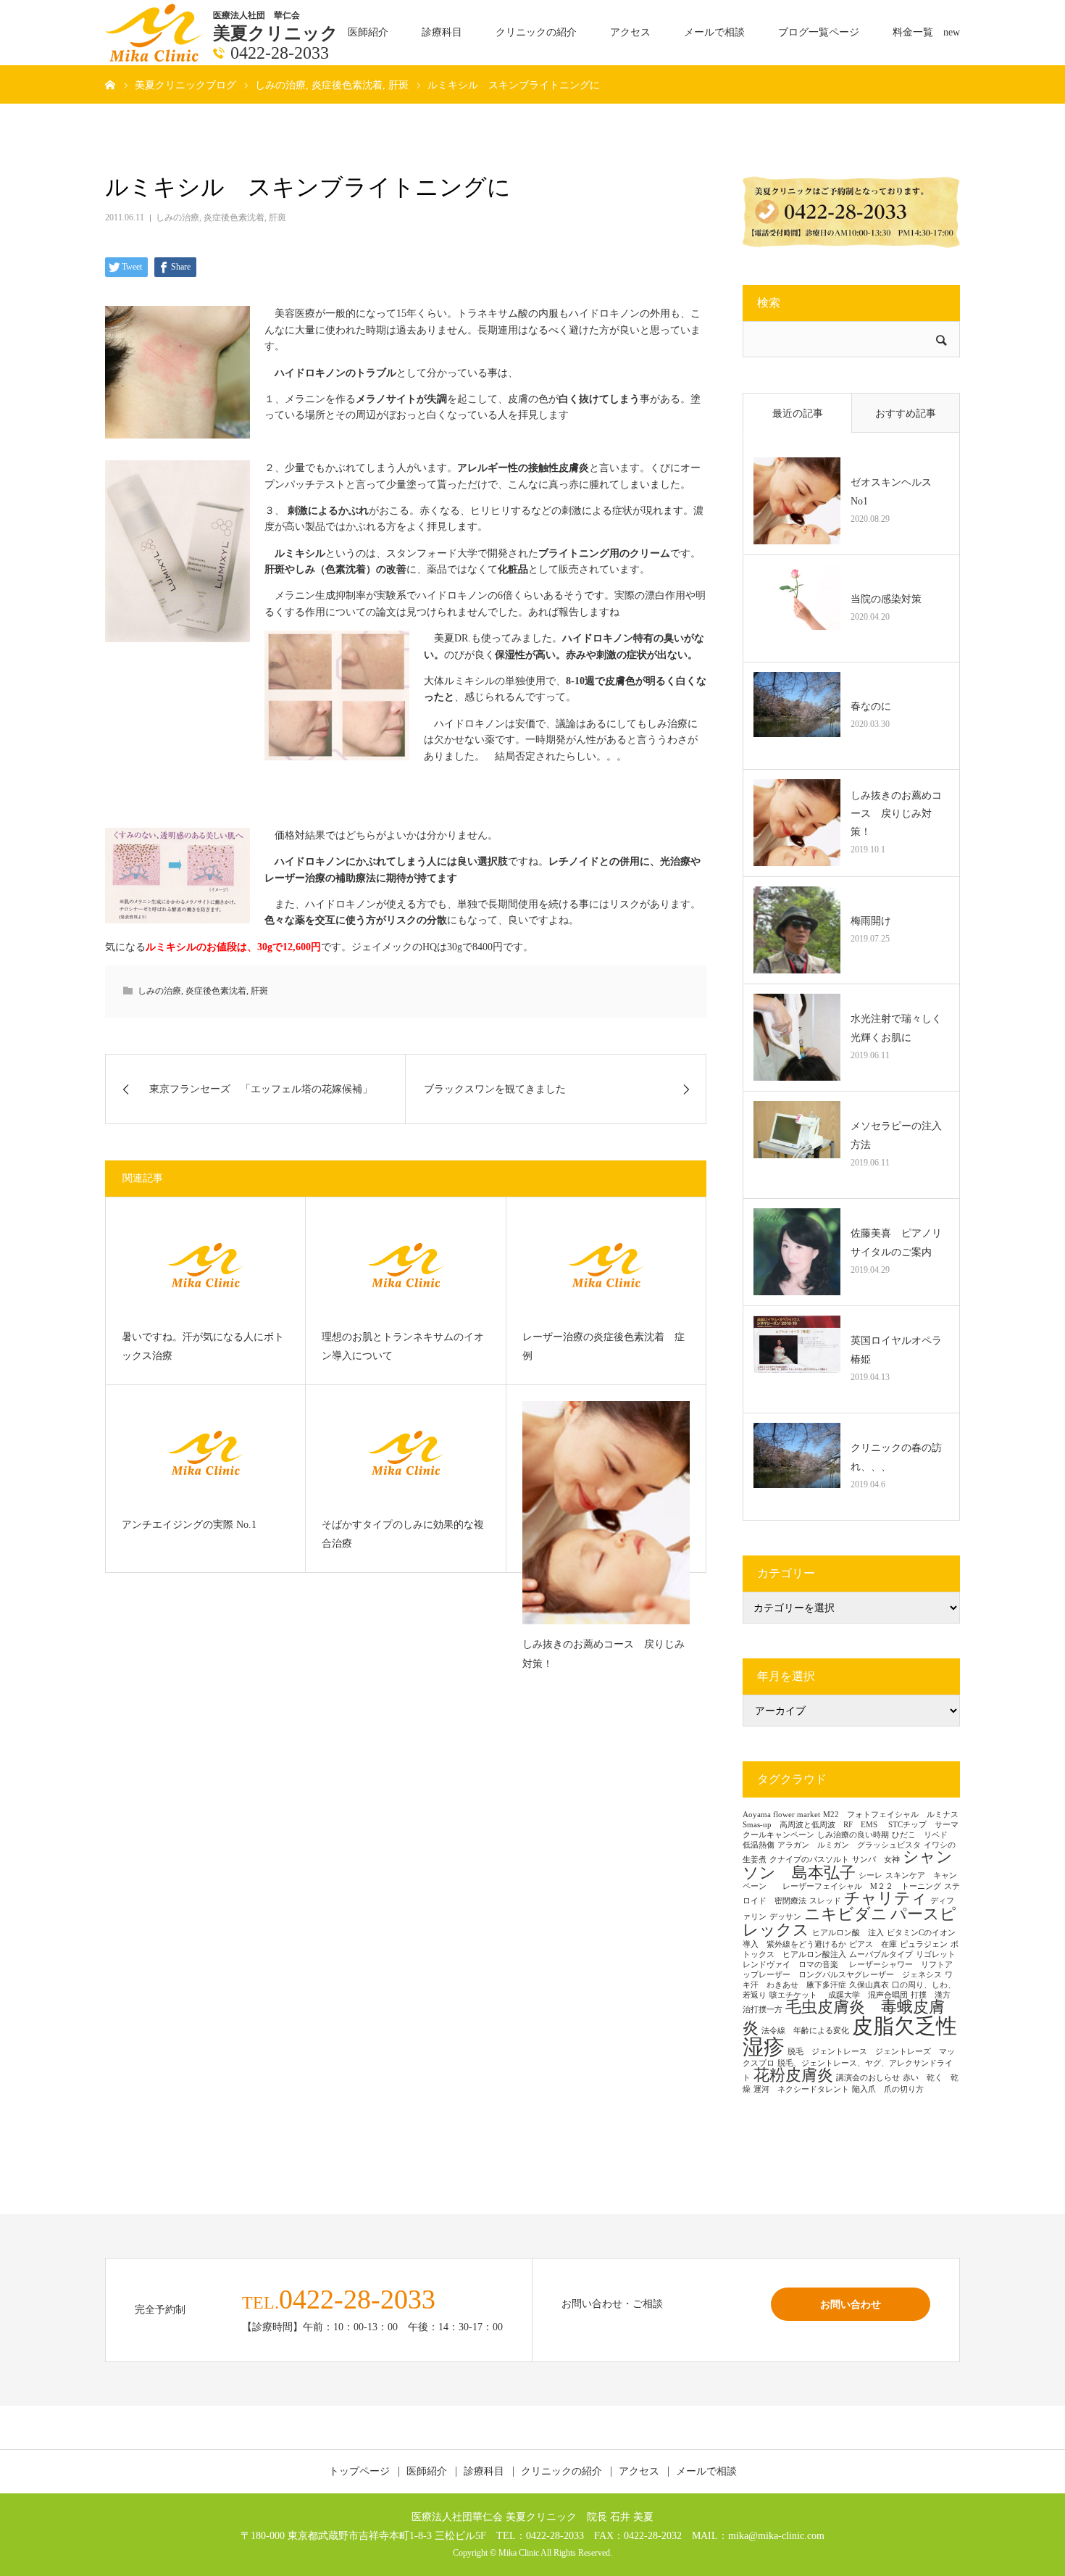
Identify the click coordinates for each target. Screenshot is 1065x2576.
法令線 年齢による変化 (805, 2031)
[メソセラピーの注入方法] (797, 1144)
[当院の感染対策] (797, 608)
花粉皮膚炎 (793, 2075)
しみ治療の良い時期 (853, 1835)
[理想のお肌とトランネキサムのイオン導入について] (405, 1265)
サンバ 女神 (876, 1860)
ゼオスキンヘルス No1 (896, 491)
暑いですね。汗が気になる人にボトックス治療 (203, 1347)
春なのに (871, 706)
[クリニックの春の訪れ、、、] (797, 1466)
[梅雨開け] (797, 930)
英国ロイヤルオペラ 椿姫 (900, 1350)
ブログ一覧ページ (819, 32)
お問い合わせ (851, 2304)
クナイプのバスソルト (809, 1860)
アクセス (630, 32)
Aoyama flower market (781, 1815)
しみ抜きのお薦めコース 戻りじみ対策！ (603, 1654)
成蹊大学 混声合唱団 (868, 1995)
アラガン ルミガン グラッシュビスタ (849, 1845)
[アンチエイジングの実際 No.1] (205, 1453)
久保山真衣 (869, 1985)
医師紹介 (368, 32)
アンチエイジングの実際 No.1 (189, 1525)
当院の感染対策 (886, 599)
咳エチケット (797, 1995)
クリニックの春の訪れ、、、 (896, 1457)
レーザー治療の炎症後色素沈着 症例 (603, 1347)
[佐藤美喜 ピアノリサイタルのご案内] (797, 1252)
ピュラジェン (924, 1944)
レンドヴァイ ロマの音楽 (794, 1965)
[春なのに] (797, 715)
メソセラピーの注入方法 (896, 1135)
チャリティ (886, 1898)
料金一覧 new (926, 32)
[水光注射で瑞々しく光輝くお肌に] (797, 1037)
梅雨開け (871, 921)
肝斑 (277, 217)
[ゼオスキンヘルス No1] (797, 501)
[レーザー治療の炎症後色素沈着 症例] (606, 1265)
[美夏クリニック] (155, 32)
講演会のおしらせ (868, 2078)
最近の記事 (798, 414)
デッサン (785, 1917)
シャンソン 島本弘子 (848, 1865)
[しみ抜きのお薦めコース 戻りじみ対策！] (606, 1513)
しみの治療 (177, 217)
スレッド (825, 1901)
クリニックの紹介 (536, 32)
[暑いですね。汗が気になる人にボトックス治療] (205, 1265)
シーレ (870, 1875)
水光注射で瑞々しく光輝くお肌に (896, 1028)
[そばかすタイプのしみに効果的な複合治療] (405, 1453)
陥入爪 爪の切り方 (888, 2089)
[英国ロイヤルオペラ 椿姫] (797, 1359)
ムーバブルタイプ (881, 1954)
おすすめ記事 (906, 414)
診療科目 (442, 32)
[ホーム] (110, 84)
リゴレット (936, 1954)
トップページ (359, 2472)
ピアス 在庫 (873, 1944)
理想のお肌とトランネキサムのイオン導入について (403, 1347)
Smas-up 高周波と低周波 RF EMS (814, 1825)
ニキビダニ (846, 1914)
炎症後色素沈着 (234, 217)
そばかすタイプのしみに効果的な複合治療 (403, 1534)
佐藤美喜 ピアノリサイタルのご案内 (896, 1242)
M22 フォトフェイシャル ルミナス (891, 1815)
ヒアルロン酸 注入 (848, 1933)
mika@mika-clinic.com (776, 2535)
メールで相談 (714, 32)
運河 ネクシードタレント (801, 2089)
